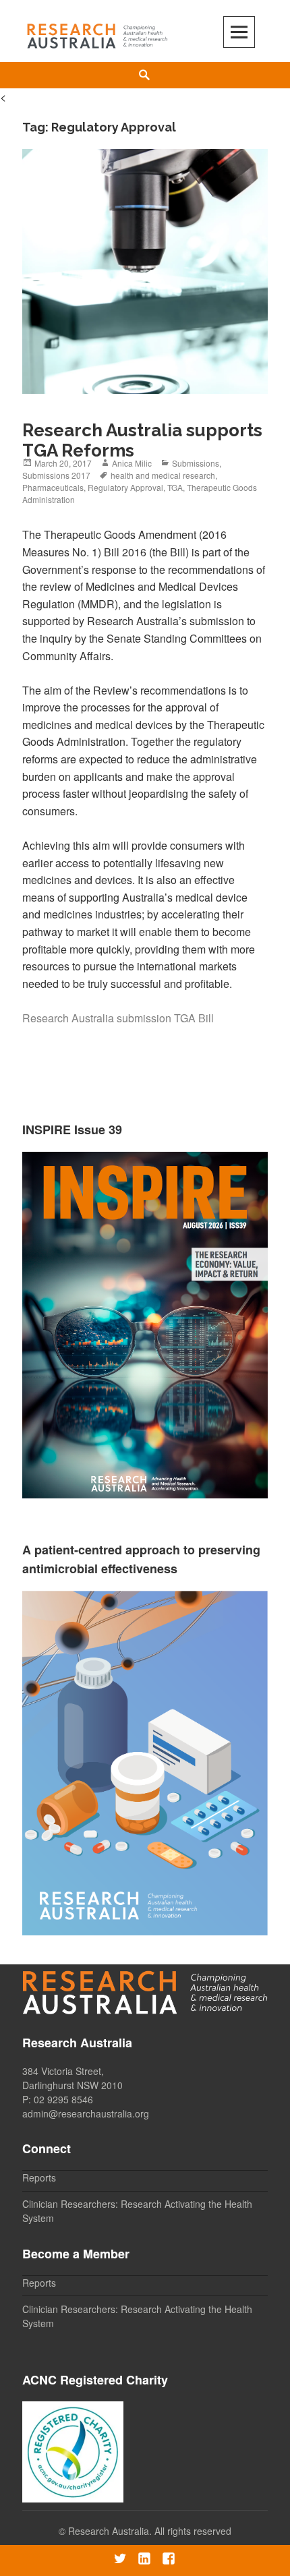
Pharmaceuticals (53, 487)
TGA (175, 487)
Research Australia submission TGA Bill (118, 1018)
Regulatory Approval (125, 487)
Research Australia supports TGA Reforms (142, 440)
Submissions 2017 (56, 475)
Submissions (196, 463)
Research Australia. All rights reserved (150, 2531)
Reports (39, 2177)
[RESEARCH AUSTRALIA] (98, 33)
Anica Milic (132, 463)
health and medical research (163, 475)
